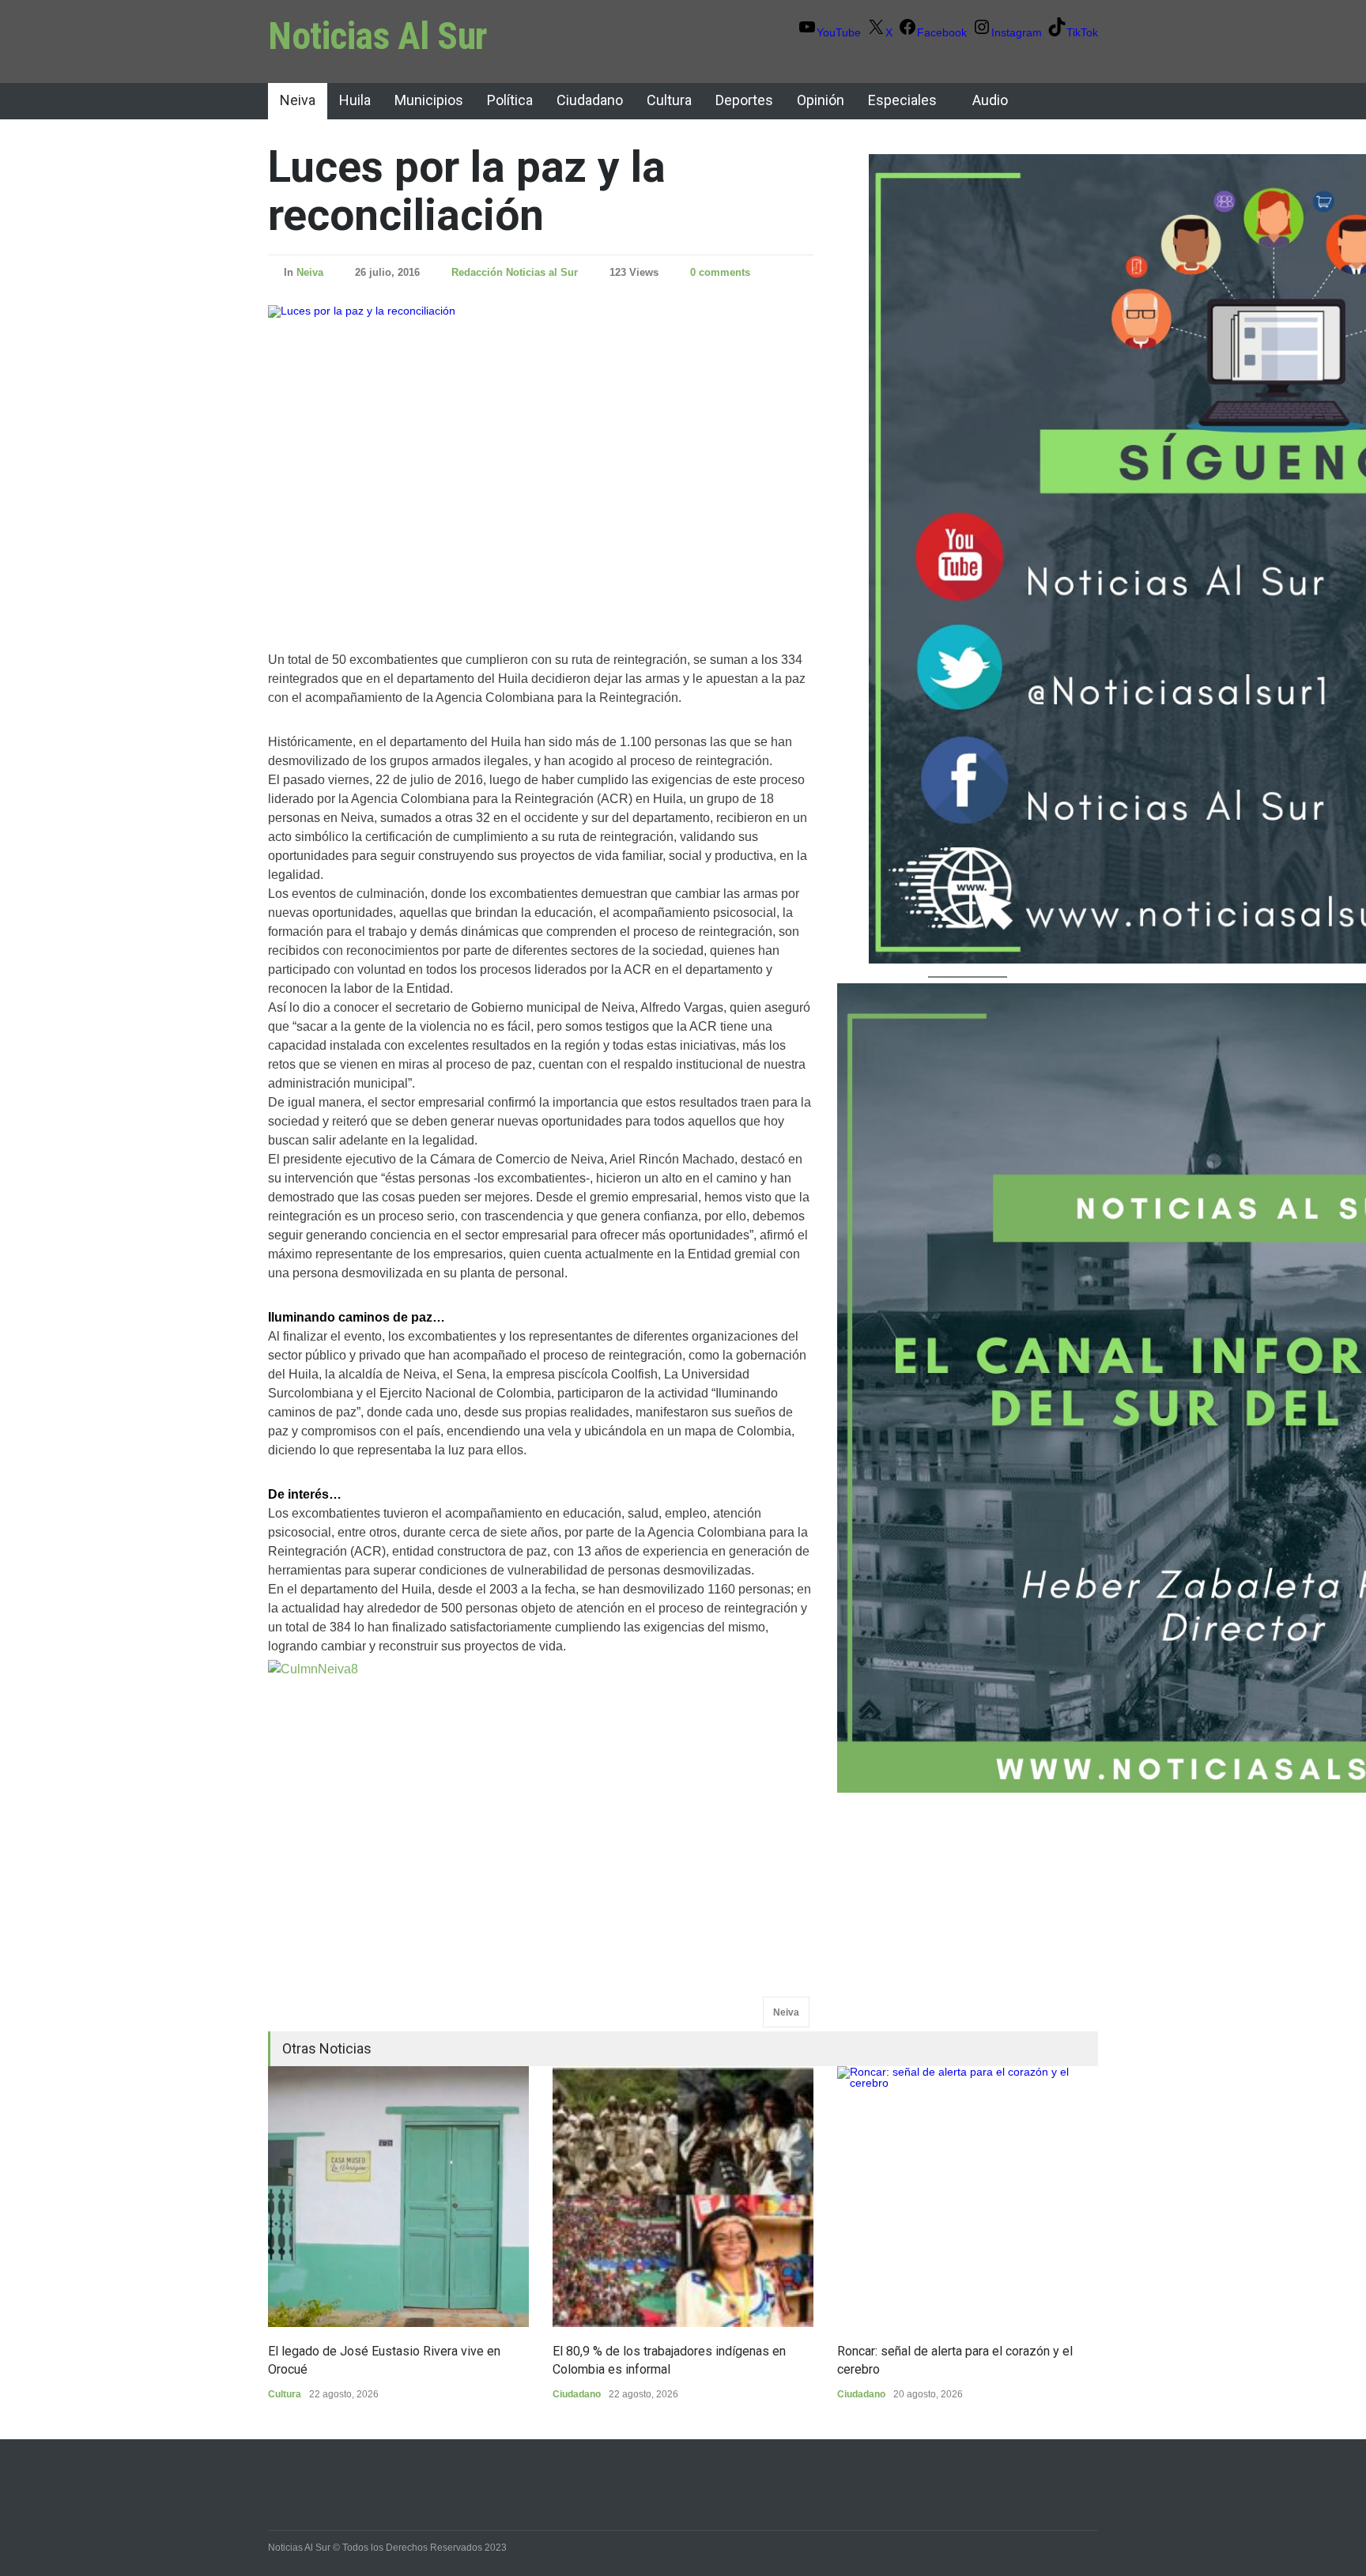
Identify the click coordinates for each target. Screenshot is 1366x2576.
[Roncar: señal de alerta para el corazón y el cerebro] (968, 2197)
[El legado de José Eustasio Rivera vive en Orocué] (398, 2197)
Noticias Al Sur (378, 36)
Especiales (902, 100)
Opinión (821, 100)
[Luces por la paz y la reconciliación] (541, 458)
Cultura (669, 100)
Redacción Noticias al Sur (515, 272)
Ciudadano (590, 100)
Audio (990, 100)
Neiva (298, 100)
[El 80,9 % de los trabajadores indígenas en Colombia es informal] (683, 2197)
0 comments (720, 272)
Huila (355, 100)
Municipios (429, 100)
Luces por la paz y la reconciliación (467, 191)
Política (510, 100)
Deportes (744, 100)
